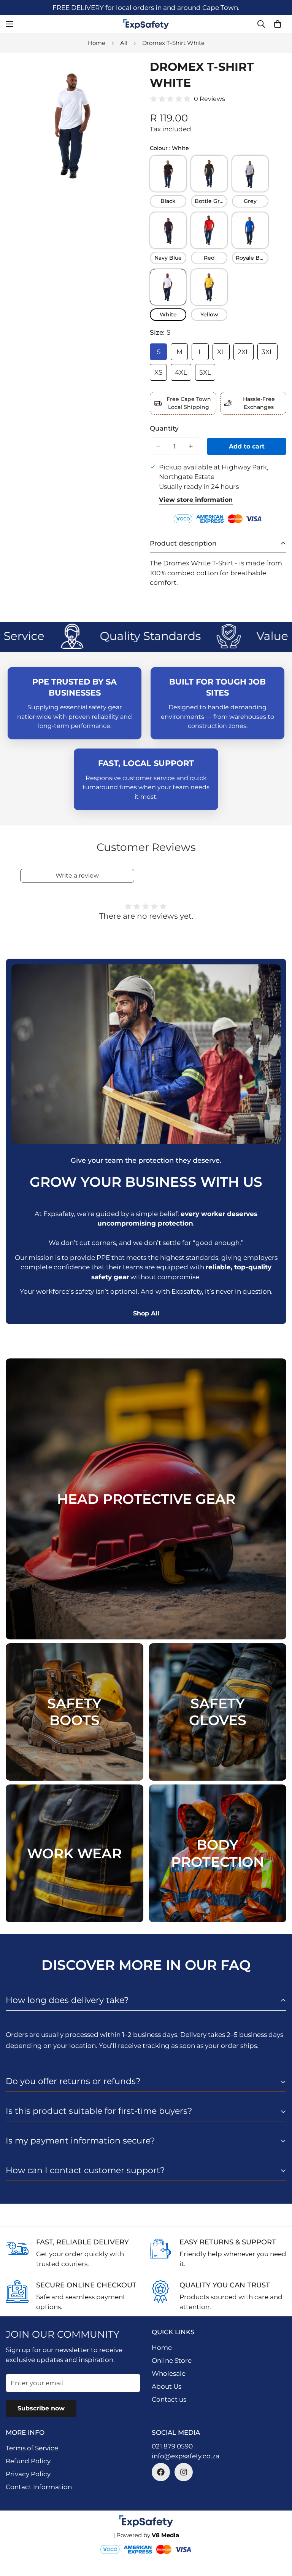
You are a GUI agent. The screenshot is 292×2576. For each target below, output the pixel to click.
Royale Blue (252, 258)
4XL (183, 375)
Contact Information (39, 2487)
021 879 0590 (172, 2446)
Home (97, 43)
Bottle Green (211, 201)
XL (223, 354)
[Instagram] (184, 2472)
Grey (250, 201)
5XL (207, 375)
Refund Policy (28, 2461)
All (124, 43)
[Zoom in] (130, 73)
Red (209, 258)
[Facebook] (161, 2472)
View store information (196, 500)
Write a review (77, 875)
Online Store (172, 2361)
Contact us (169, 2399)
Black (168, 201)
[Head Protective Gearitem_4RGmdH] (146, 1499)
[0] (278, 24)
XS (161, 375)
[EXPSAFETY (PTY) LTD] (146, 24)
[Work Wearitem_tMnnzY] (75, 1853)
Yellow (209, 314)
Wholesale (169, 2373)
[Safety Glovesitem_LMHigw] (218, 1712)
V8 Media (165, 2535)
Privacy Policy (28, 2474)
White (168, 314)
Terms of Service (32, 2448)
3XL (270, 354)
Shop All (146, 1313)
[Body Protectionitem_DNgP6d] (218, 1853)
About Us (167, 2386)
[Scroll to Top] (277, 2535)
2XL (246, 354)
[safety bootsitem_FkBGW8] (75, 1712)
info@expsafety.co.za (186, 2456)
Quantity (164, 428)
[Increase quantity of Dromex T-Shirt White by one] (191, 446)
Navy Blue (168, 258)
